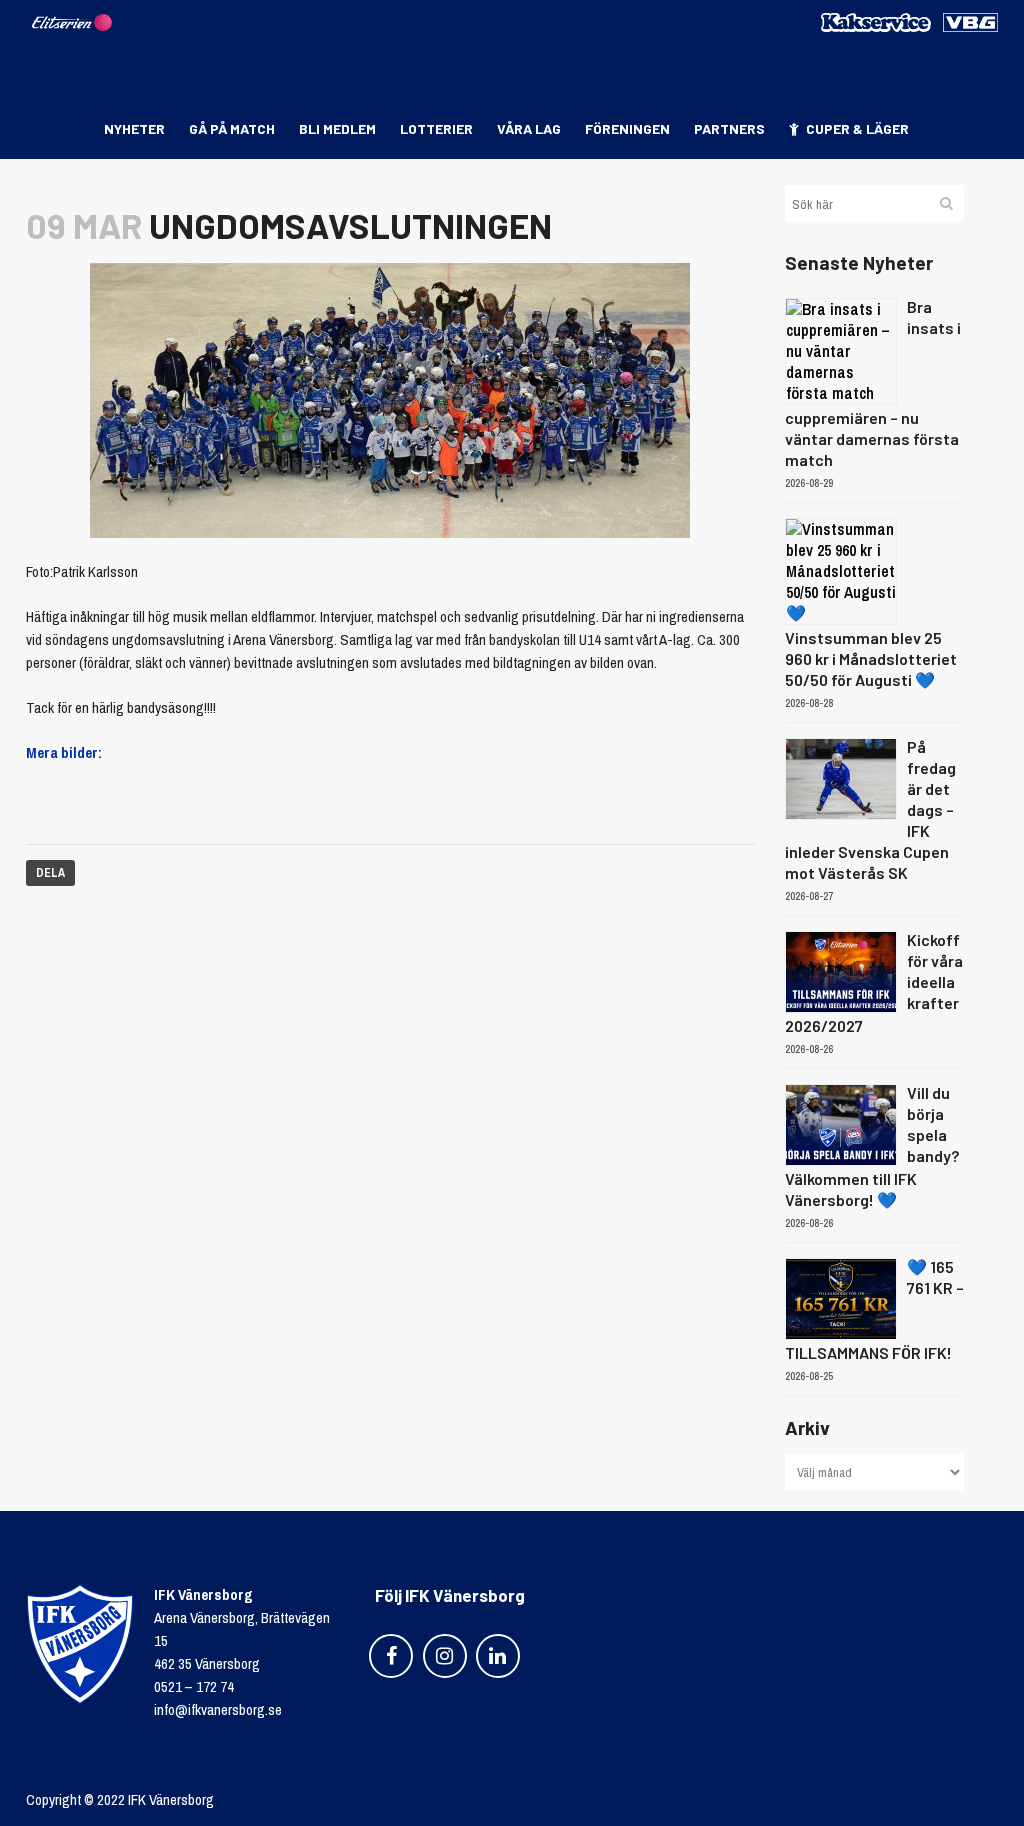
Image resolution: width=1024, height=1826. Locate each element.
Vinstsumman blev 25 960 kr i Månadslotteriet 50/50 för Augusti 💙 (871, 658)
